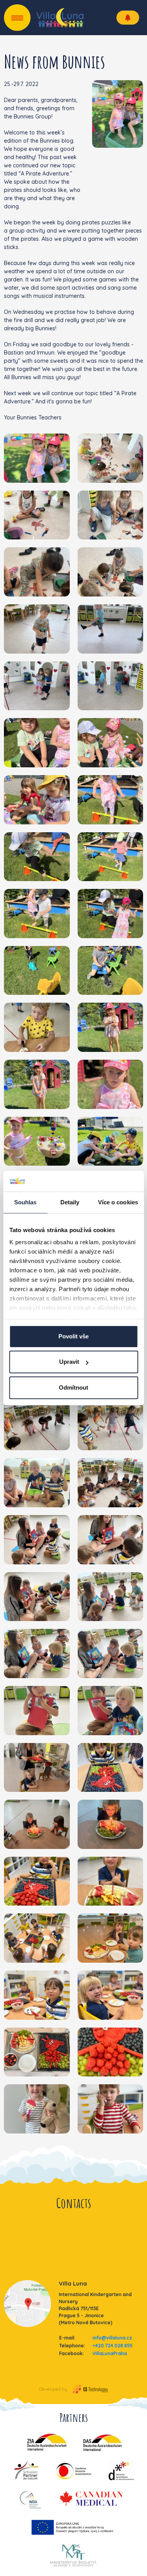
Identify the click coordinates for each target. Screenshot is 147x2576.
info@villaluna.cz (112, 2338)
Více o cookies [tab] (118, 1202)
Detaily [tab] (70, 1202)
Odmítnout (73, 1387)
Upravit (69, 1362)
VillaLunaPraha (110, 2353)
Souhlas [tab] (25, 1202)
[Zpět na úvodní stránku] (60, 18)
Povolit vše (73, 1336)
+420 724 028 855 (113, 2346)
